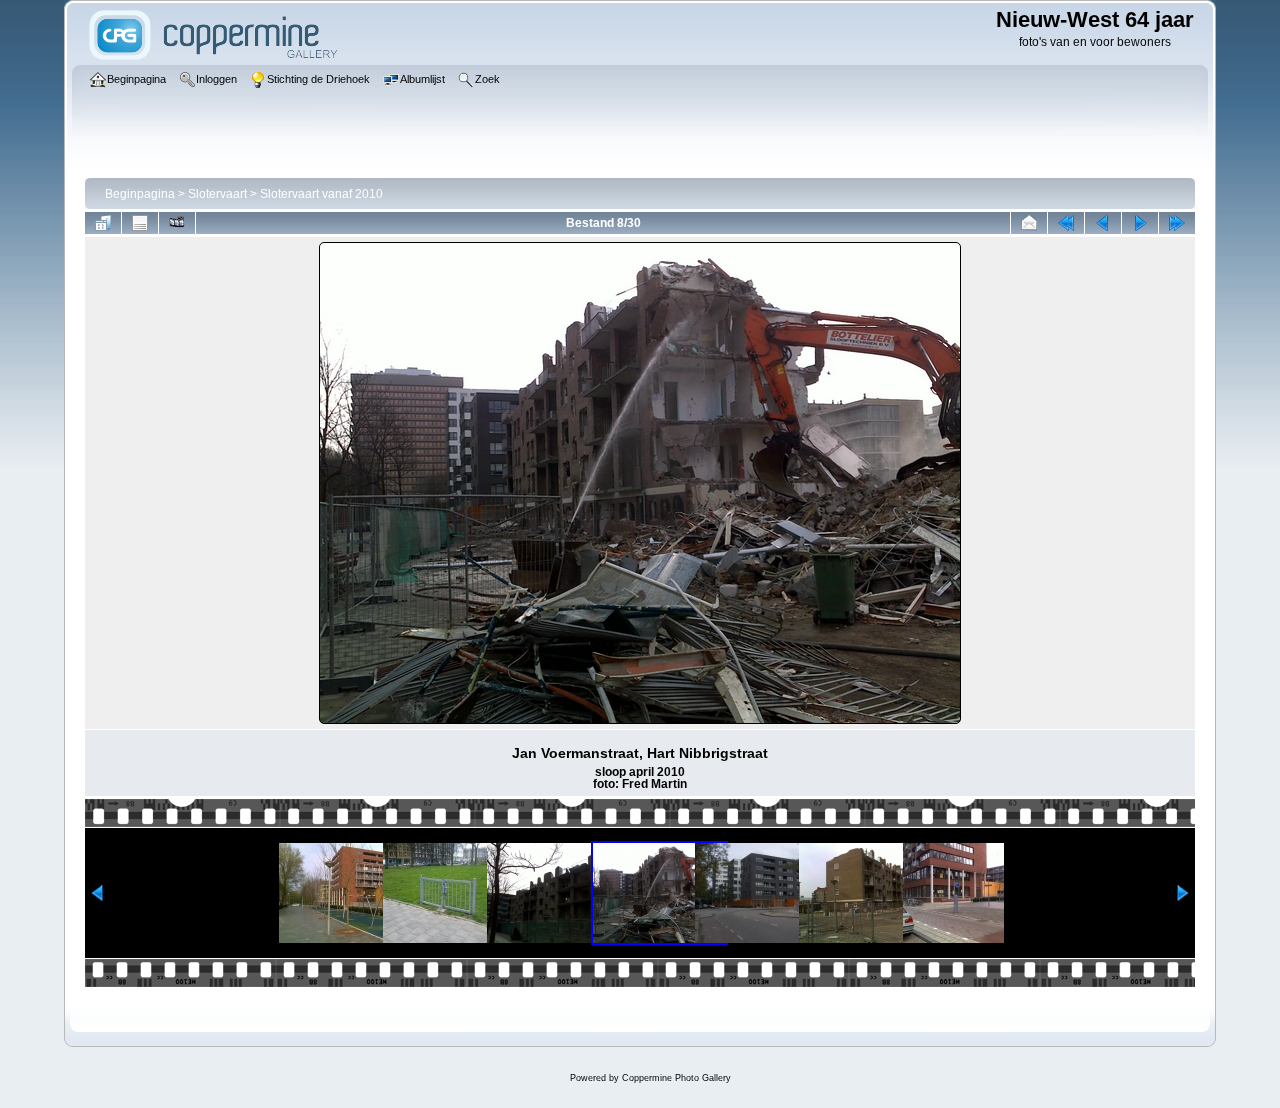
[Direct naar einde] (1177, 223)
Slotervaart (217, 194)
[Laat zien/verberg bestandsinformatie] (140, 223)
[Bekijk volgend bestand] (1140, 223)
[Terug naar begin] (1066, 223)
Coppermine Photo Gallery (676, 1078)
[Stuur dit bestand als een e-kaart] (1029, 223)
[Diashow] (177, 223)
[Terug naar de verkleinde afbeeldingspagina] (103, 223)
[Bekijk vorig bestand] (1103, 223)
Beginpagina (140, 194)
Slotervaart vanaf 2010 (321, 194)
